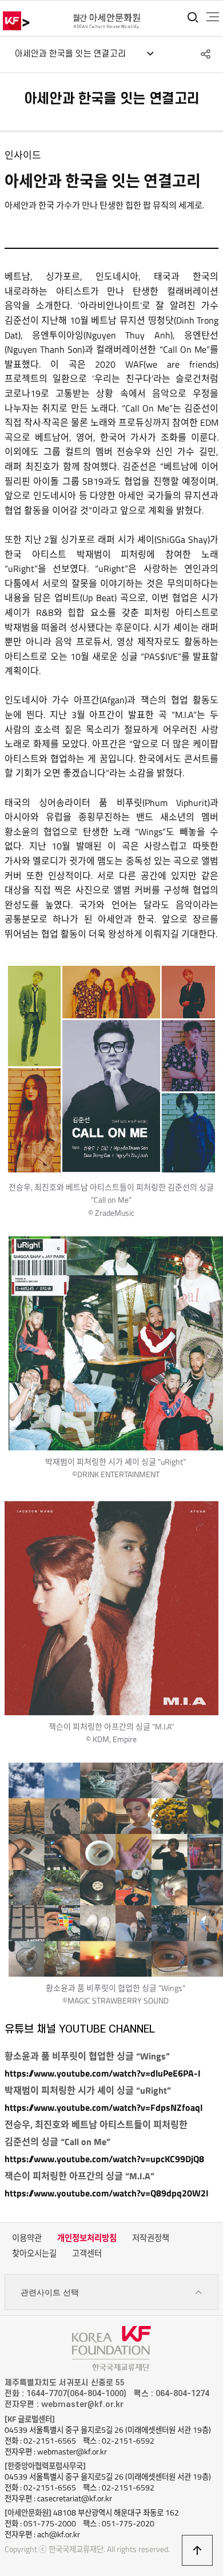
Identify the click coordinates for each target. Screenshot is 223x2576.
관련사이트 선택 (50, 2292)
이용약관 (27, 2238)
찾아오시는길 (34, 2254)
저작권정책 (151, 2238)
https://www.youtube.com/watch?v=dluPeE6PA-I (103, 2073)
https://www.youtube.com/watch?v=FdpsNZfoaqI (104, 2107)
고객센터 (87, 2254)
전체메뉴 (213, 17)
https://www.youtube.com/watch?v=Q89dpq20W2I (107, 2193)
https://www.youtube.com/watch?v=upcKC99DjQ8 (104, 2159)
